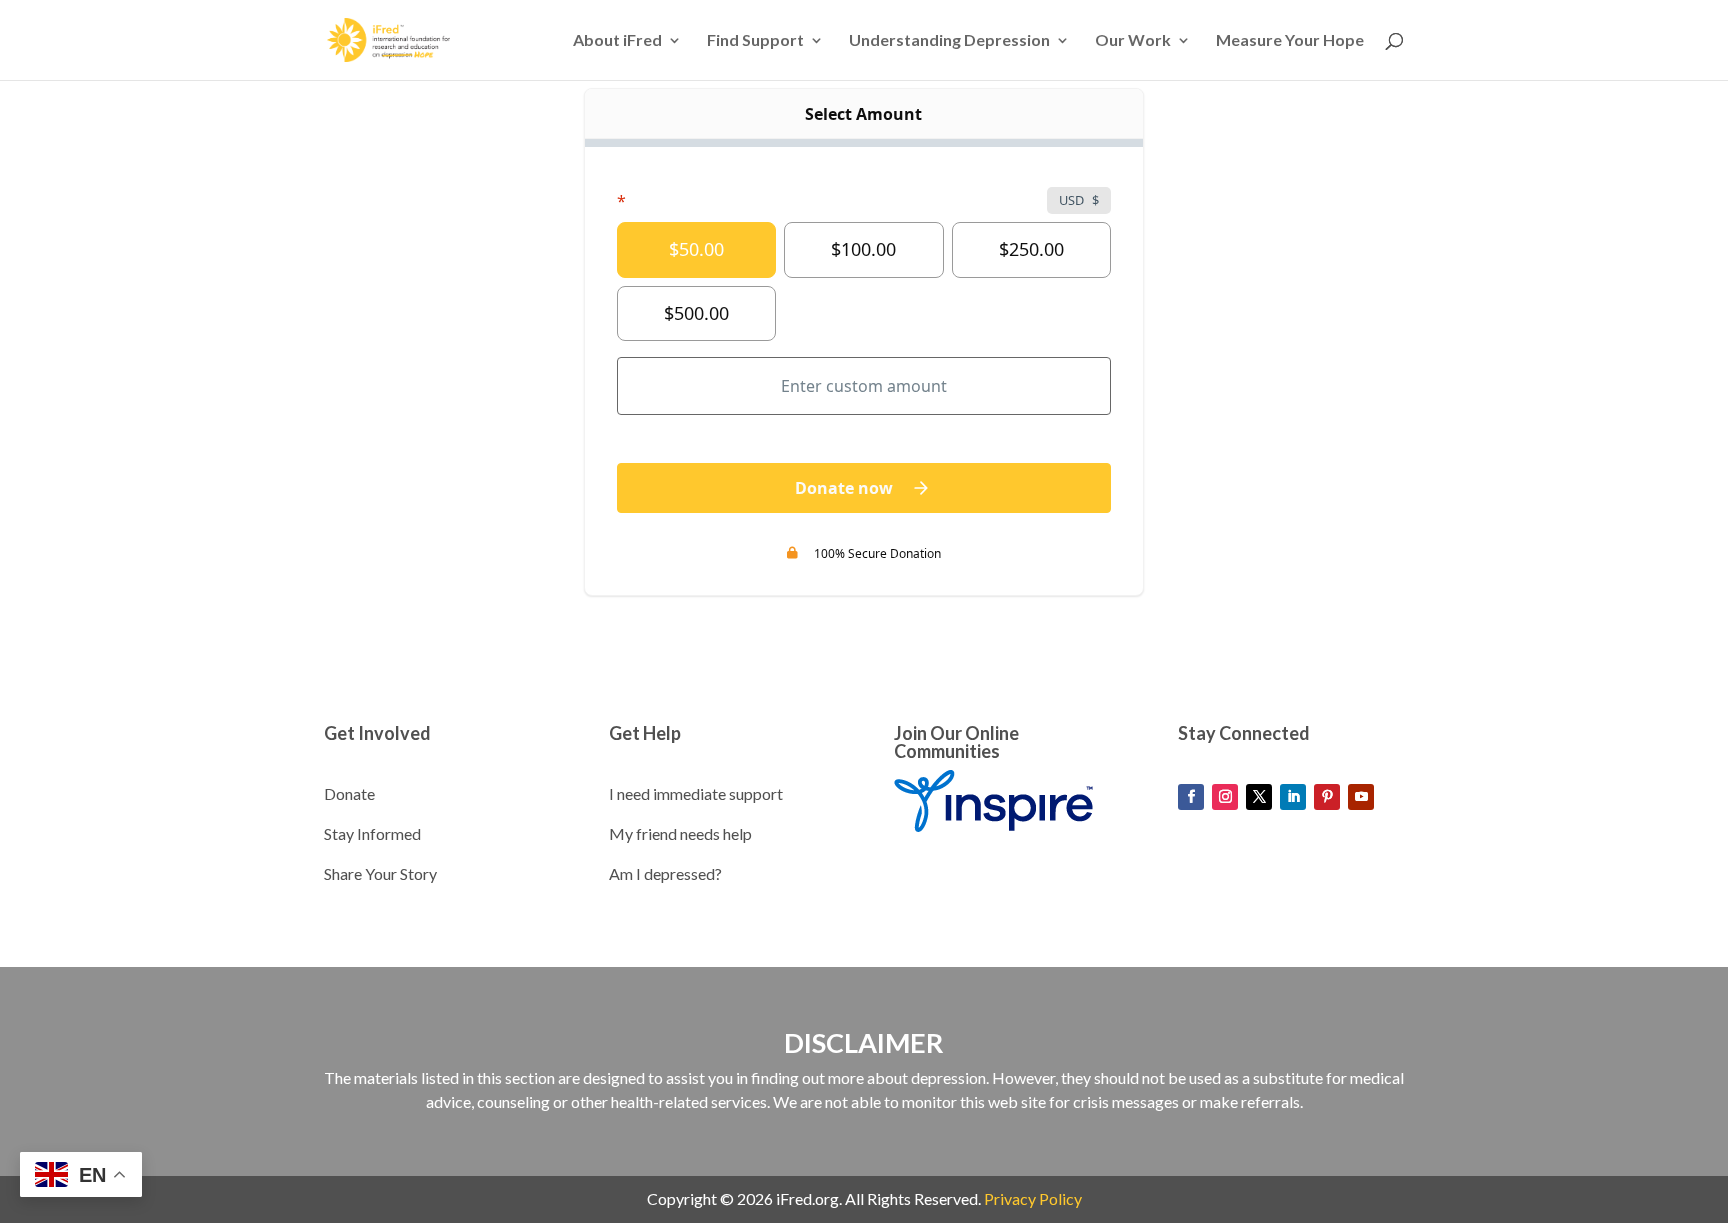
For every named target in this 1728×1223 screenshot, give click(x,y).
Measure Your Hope (1290, 41)
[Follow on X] (1259, 797)
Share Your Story (380, 873)
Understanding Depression (949, 41)
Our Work (1133, 41)
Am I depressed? (665, 873)
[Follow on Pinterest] (1327, 797)
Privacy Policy (1033, 1198)
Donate (349, 793)
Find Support (755, 41)
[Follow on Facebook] (1191, 797)
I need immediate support (696, 793)
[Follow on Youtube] (1361, 797)
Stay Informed (372, 833)
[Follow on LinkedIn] (1293, 797)
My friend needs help (680, 833)
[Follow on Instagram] (1225, 797)
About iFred (617, 41)
